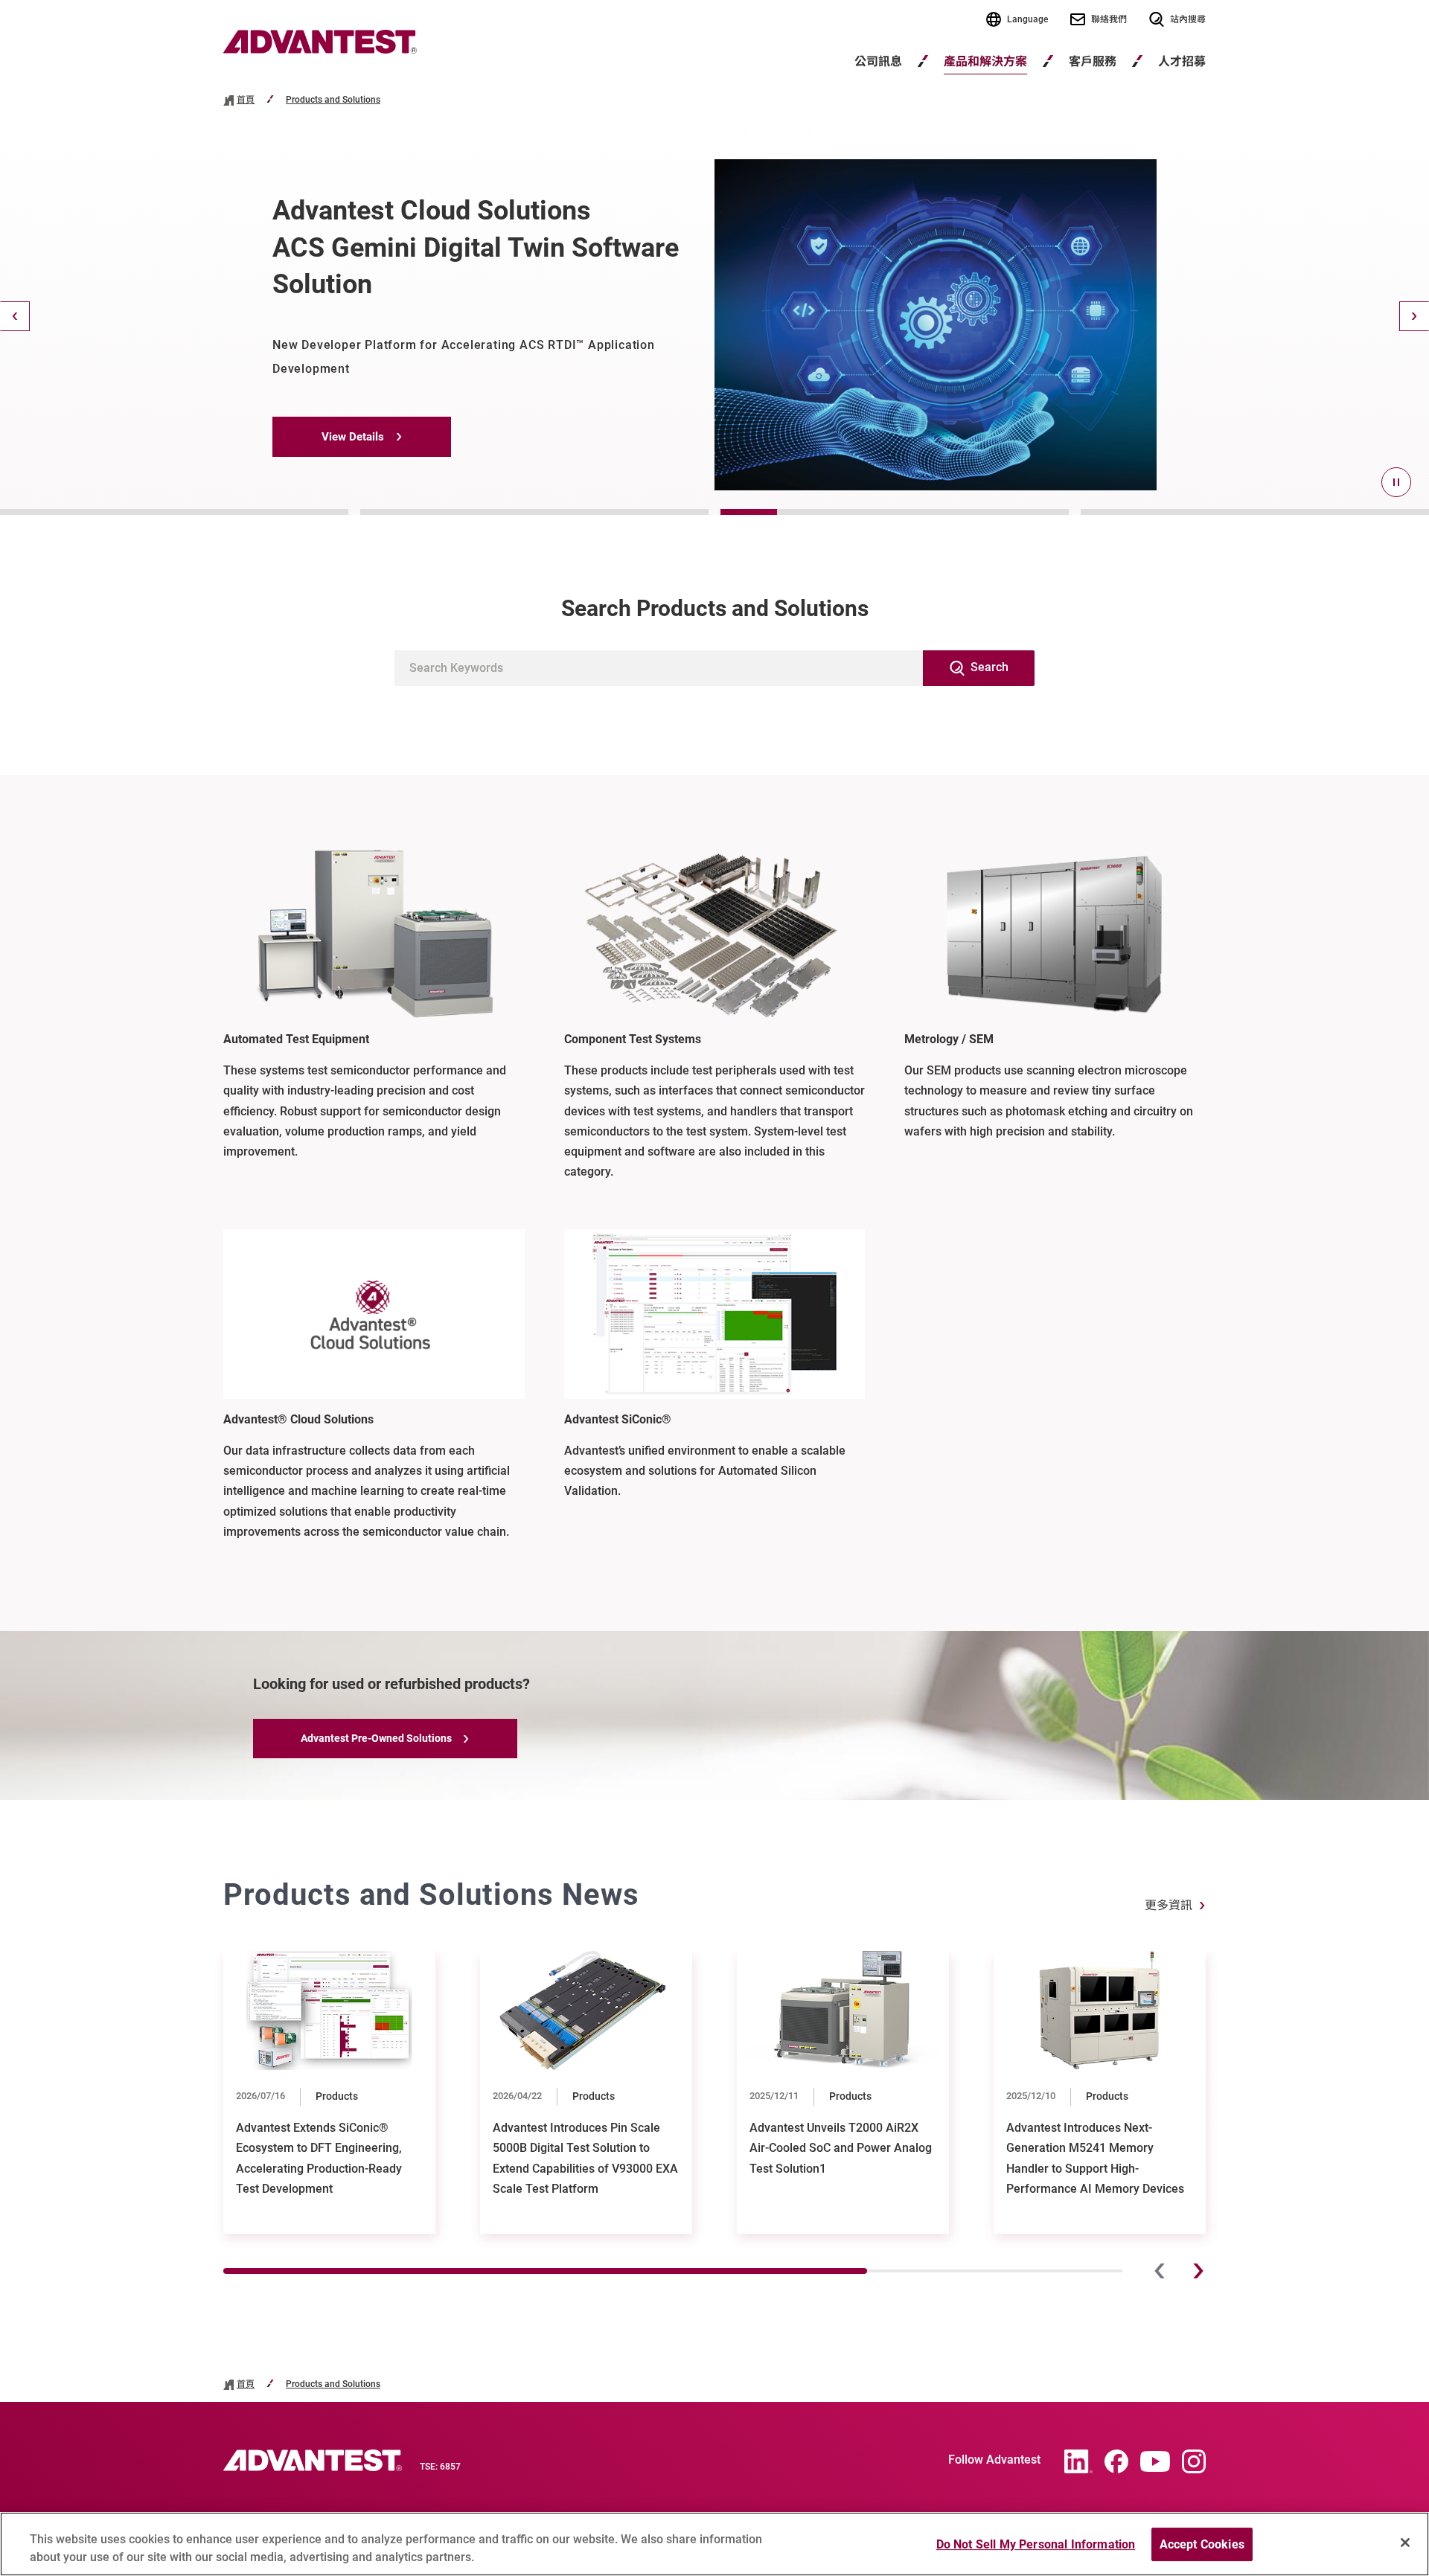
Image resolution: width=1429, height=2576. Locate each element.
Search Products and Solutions (715, 608)
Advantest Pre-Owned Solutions (376, 1738)
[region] (714, 2544)
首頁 (246, 100)
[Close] (1405, 2543)
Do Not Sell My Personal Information (1036, 2544)
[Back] (15, 316)
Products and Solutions (333, 100)
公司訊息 (878, 61)
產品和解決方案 (985, 61)
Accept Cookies (1202, 2544)
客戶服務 (1093, 61)
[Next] (1414, 316)
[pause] (1396, 482)
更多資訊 (1169, 1905)
